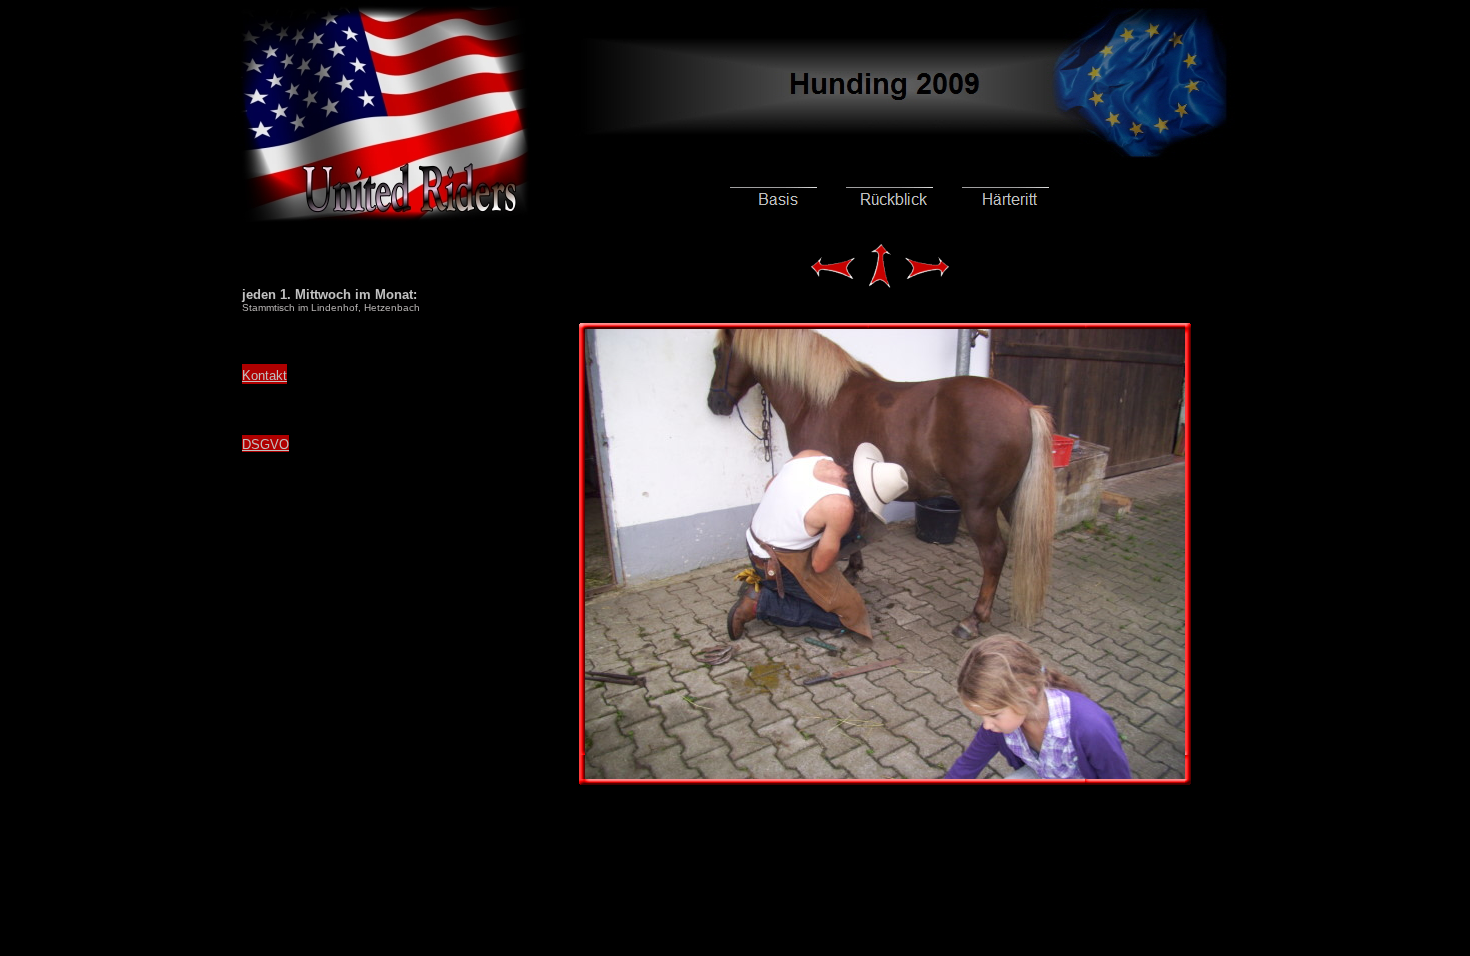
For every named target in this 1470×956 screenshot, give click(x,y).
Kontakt (264, 375)
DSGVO (265, 444)
